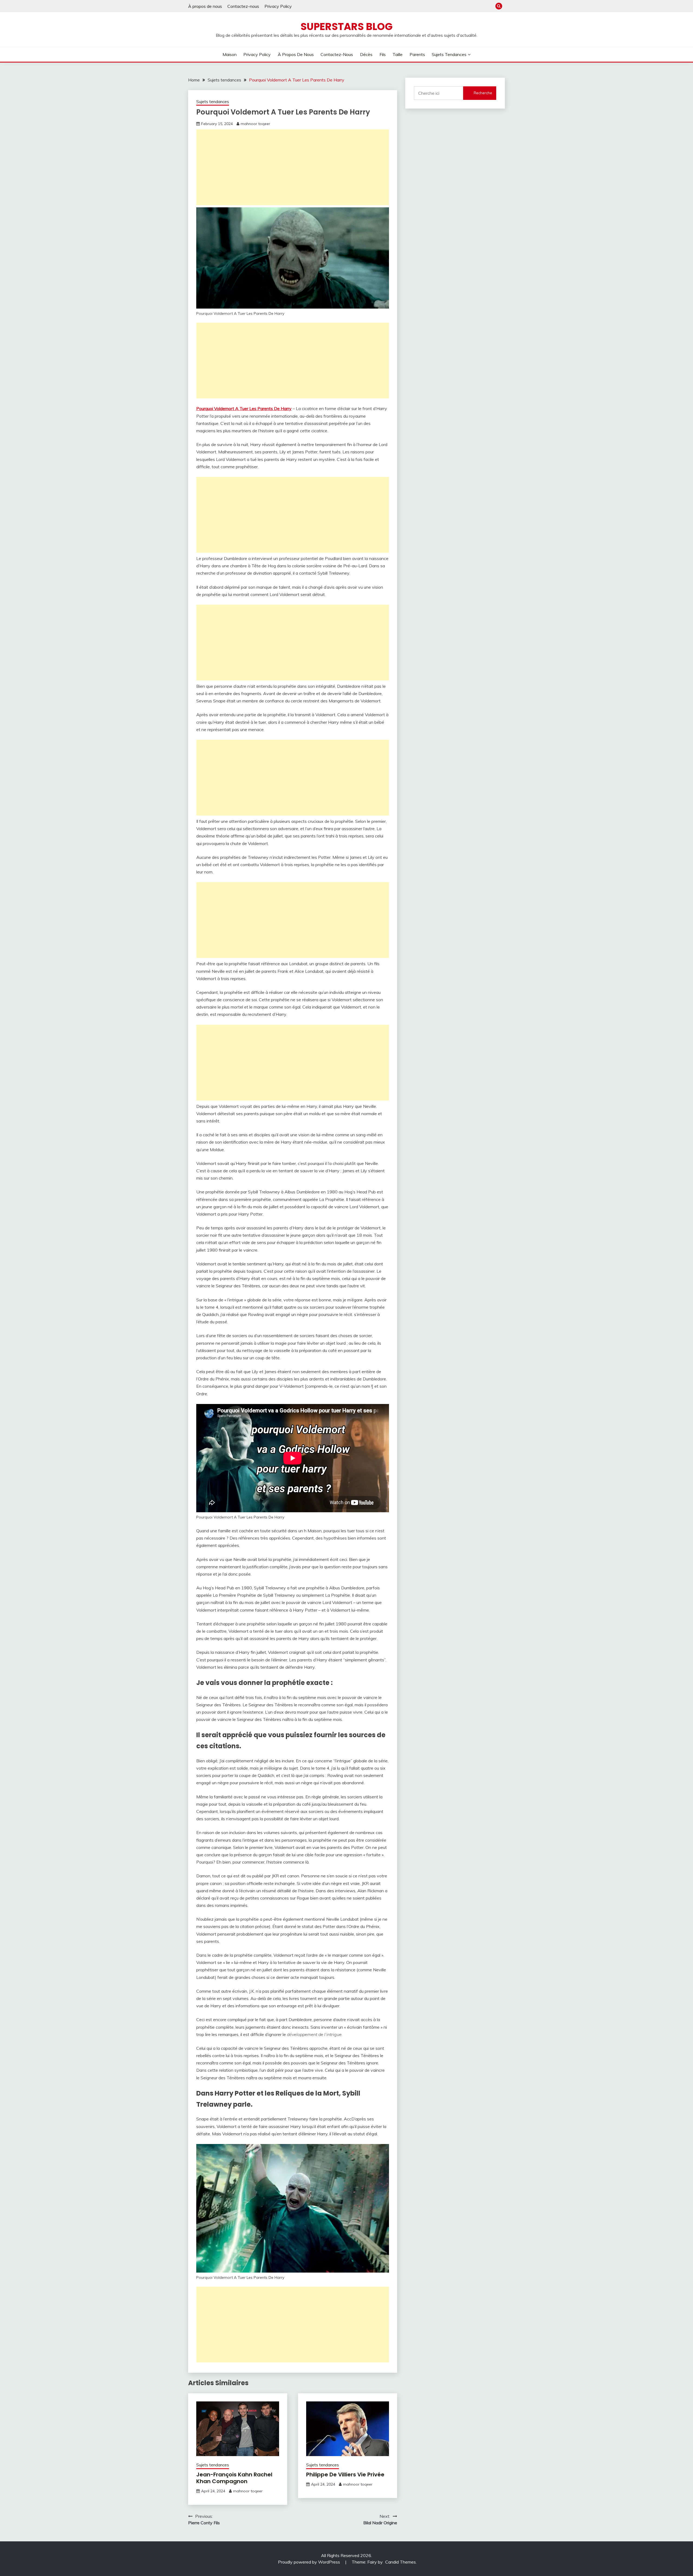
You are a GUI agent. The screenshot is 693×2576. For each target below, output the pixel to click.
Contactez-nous (243, 6)
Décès (366, 54)
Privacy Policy (278, 6)
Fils (383, 54)
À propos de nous (205, 6)
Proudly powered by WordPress (310, 2562)
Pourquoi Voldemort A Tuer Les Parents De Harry (244, 408)
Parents (417, 54)
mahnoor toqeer (255, 124)
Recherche (483, 93)
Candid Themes (401, 2562)
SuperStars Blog (346, 27)
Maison (230, 54)
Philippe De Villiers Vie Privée (345, 2474)
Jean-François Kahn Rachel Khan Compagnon (234, 2478)
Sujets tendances (449, 54)
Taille (398, 54)
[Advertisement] (293, 167)
